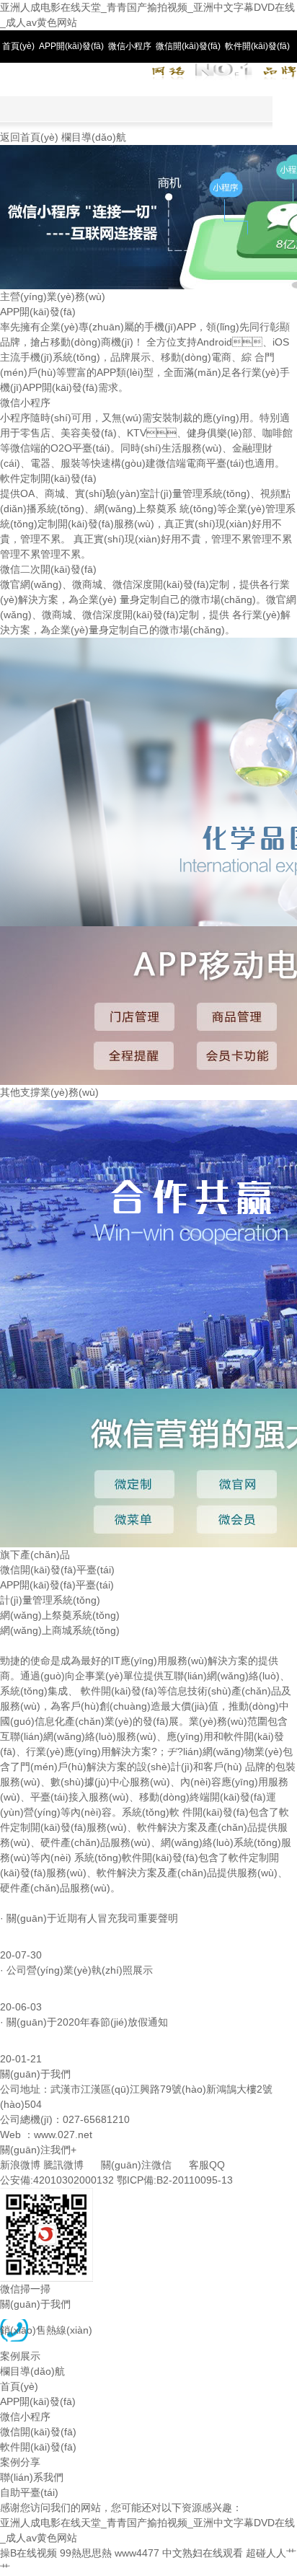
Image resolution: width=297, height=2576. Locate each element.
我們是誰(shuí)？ (54, 1645)
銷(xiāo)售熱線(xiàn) (46, 2330)
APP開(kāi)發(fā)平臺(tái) (57, 1585)
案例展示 (20, 2356)
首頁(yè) (18, 46)
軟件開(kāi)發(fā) (257, 46)
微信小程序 (130, 46)
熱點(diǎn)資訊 (34, 1903)
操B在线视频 (28, 2553)
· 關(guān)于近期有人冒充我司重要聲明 (89, 1918)
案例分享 (19, 79)
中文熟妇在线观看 (203, 2553)
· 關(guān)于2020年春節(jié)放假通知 (84, 2022)
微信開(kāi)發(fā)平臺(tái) (57, 1570)
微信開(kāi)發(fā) (188, 46)
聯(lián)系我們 (68, 79)
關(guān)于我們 (35, 2304)
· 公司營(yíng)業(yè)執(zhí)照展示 (76, 1970)
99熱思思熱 (86, 2553)
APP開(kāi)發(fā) (71, 46)
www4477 (137, 2553)
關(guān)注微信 (136, 2165)
